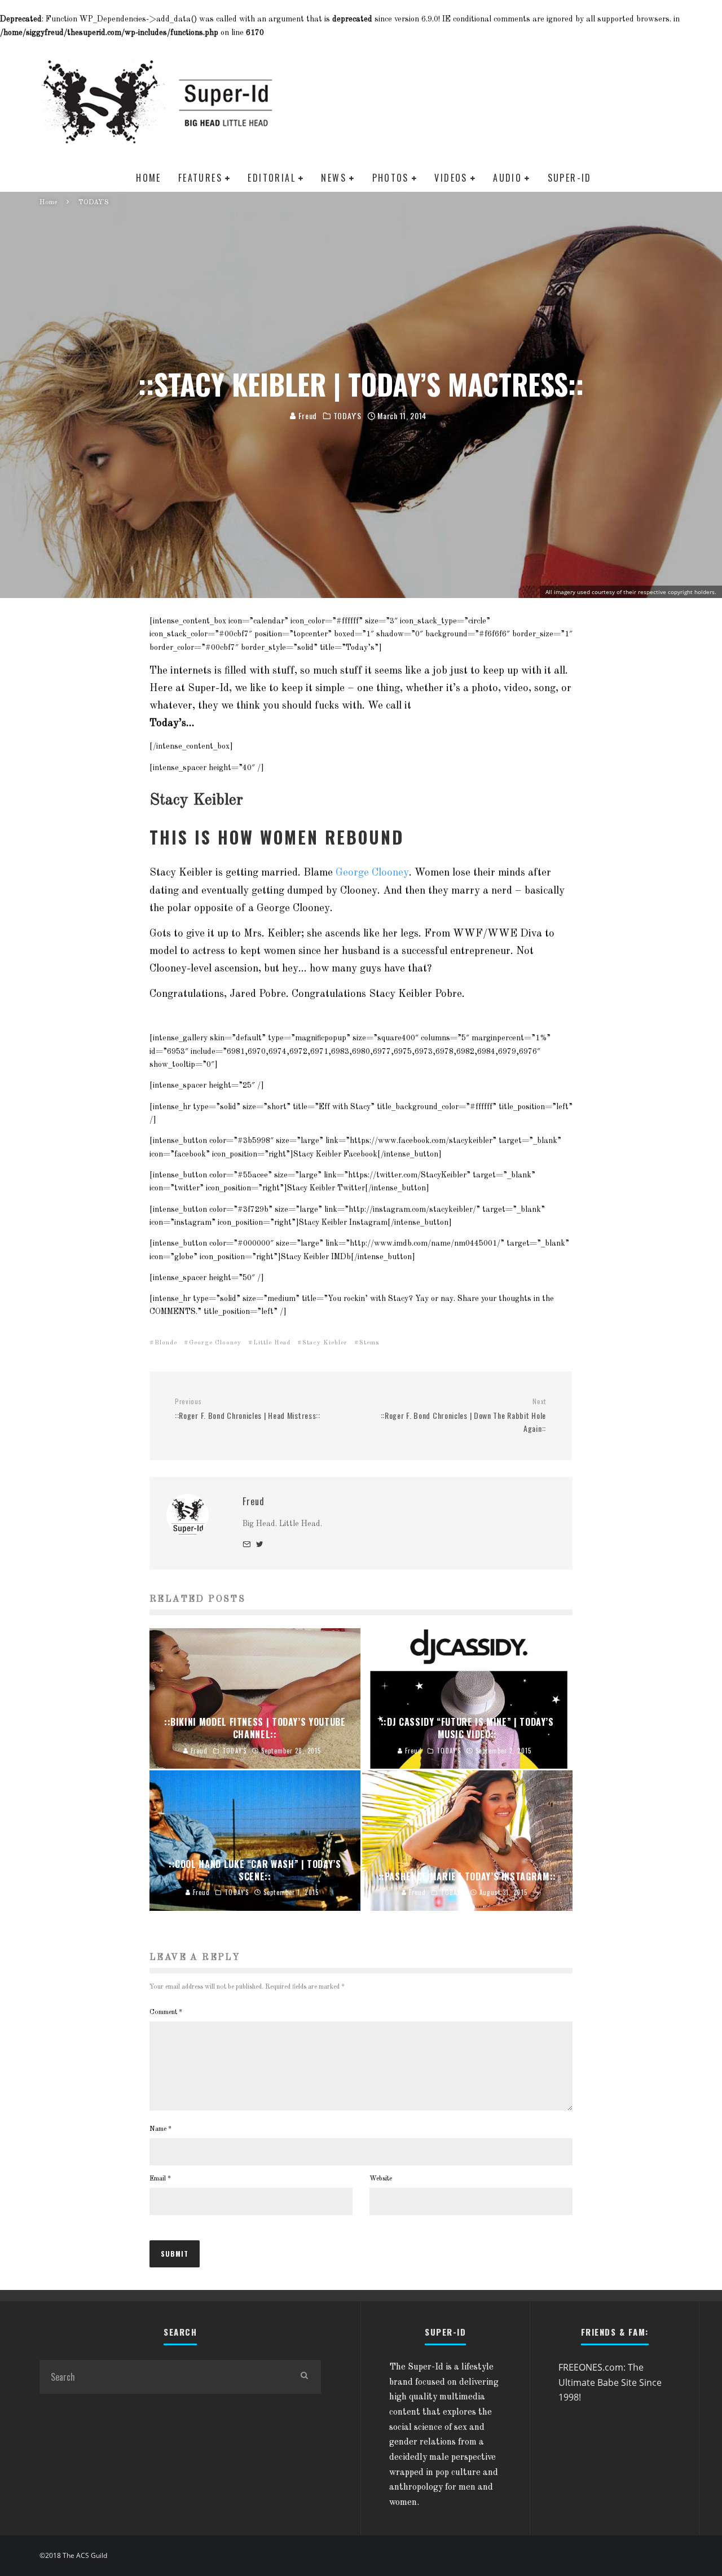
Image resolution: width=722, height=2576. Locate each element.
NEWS (334, 178)
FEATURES (200, 178)
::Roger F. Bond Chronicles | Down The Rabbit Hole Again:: (463, 1416)
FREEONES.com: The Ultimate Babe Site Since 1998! (610, 2382)
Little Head (272, 1343)
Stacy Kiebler (325, 1343)
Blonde (166, 1343)
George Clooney (372, 873)
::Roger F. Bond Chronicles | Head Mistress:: (248, 1409)
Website (381, 2179)
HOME (149, 178)
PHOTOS (391, 178)
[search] (304, 2377)
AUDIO (507, 178)
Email (160, 2179)
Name (160, 2129)
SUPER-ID (570, 178)
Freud (307, 416)
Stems (369, 1343)
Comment (166, 2012)
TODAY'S (347, 416)
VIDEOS (451, 178)
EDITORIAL (272, 178)
